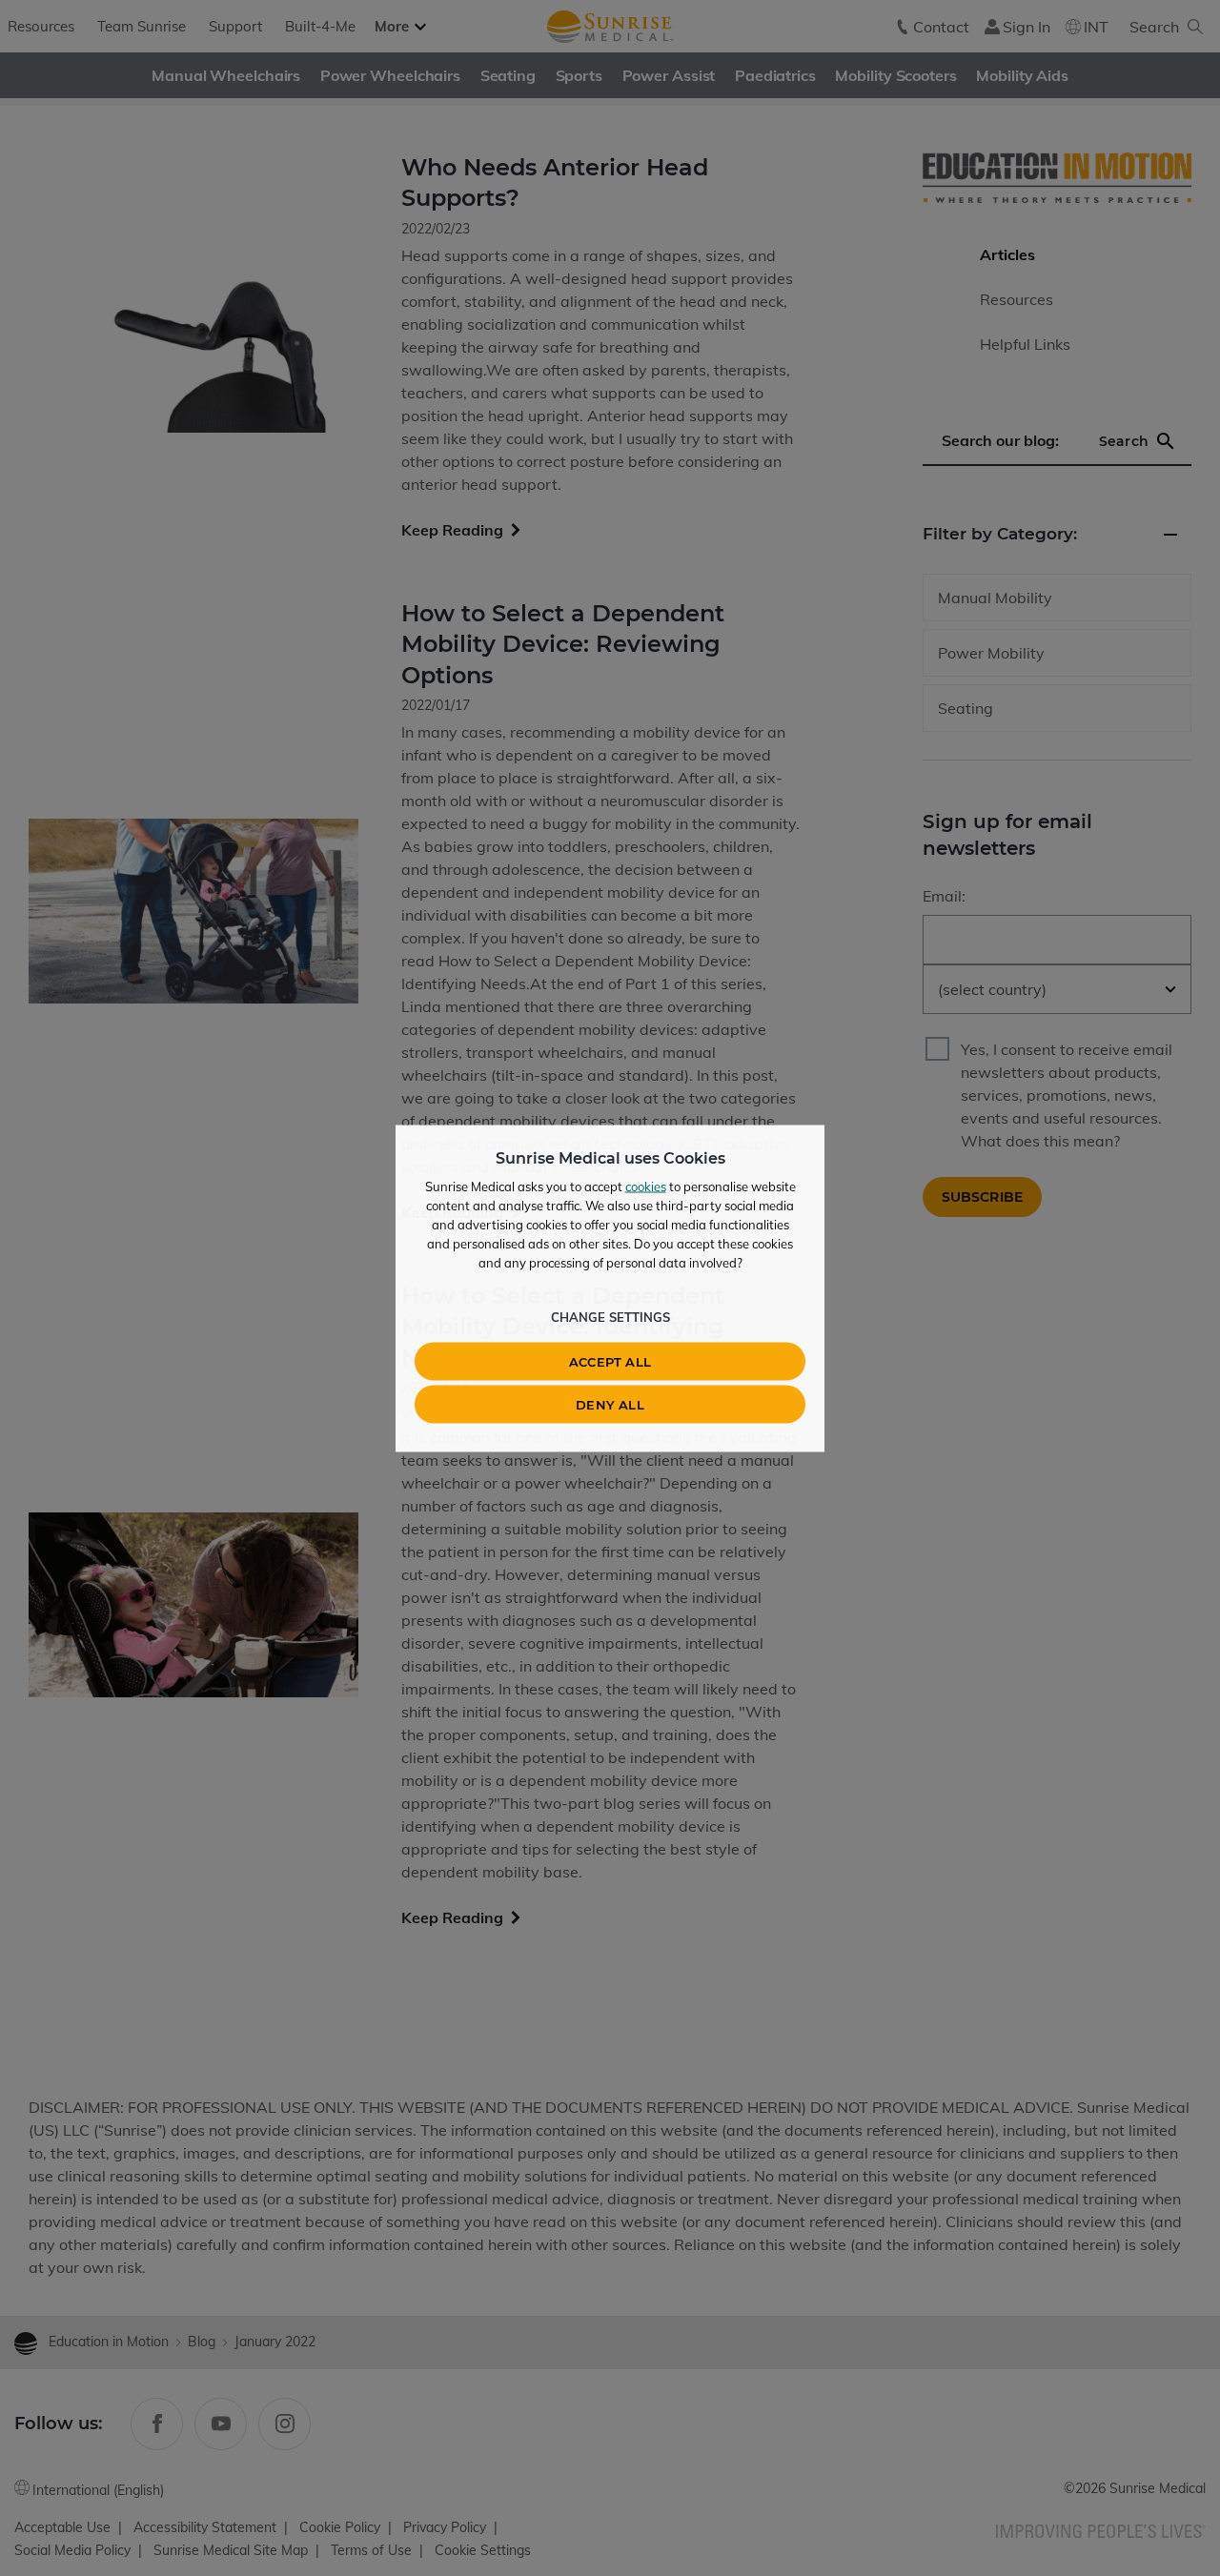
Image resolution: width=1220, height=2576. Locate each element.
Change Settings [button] (610, 1316)
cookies (646, 1186)
